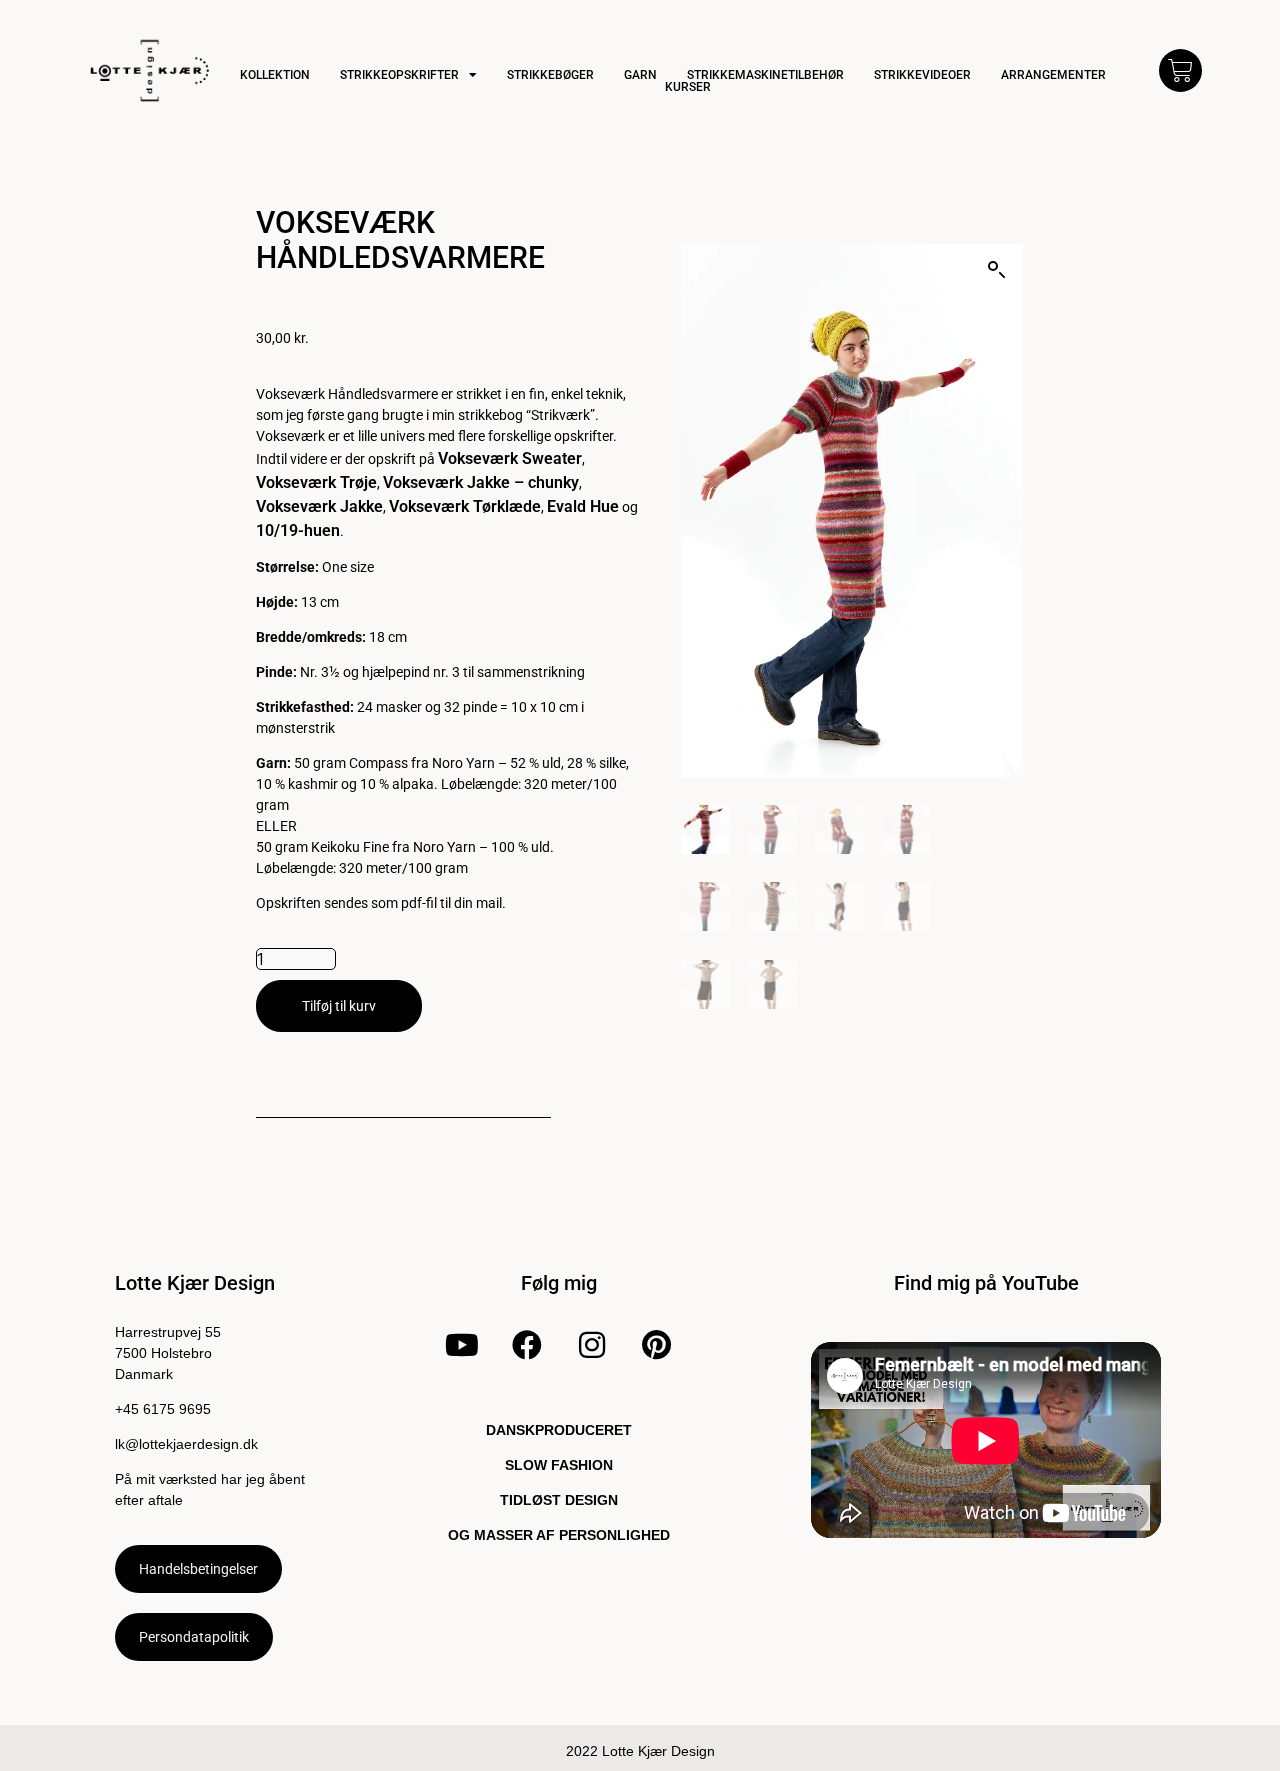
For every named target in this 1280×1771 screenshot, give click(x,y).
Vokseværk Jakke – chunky (481, 482)
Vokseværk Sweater (510, 458)
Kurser (688, 87)
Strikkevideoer (922, 75)
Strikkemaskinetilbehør (765, 75)
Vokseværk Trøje (316, 482)
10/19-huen (298, 530)
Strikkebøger (550, 75)
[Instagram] (592, 1345)
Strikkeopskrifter (399, 75)
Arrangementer (1053, 75)
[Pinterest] (656, 1345)
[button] (997, 270)
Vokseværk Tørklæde (465, 506)
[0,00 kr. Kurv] (1180, 70)
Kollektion (275, 75)
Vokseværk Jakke (319, 506)
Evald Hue (583, 506)
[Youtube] (462, 1345)
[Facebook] (527, 1345)
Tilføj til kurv (339, 1006)
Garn (640, 75)
